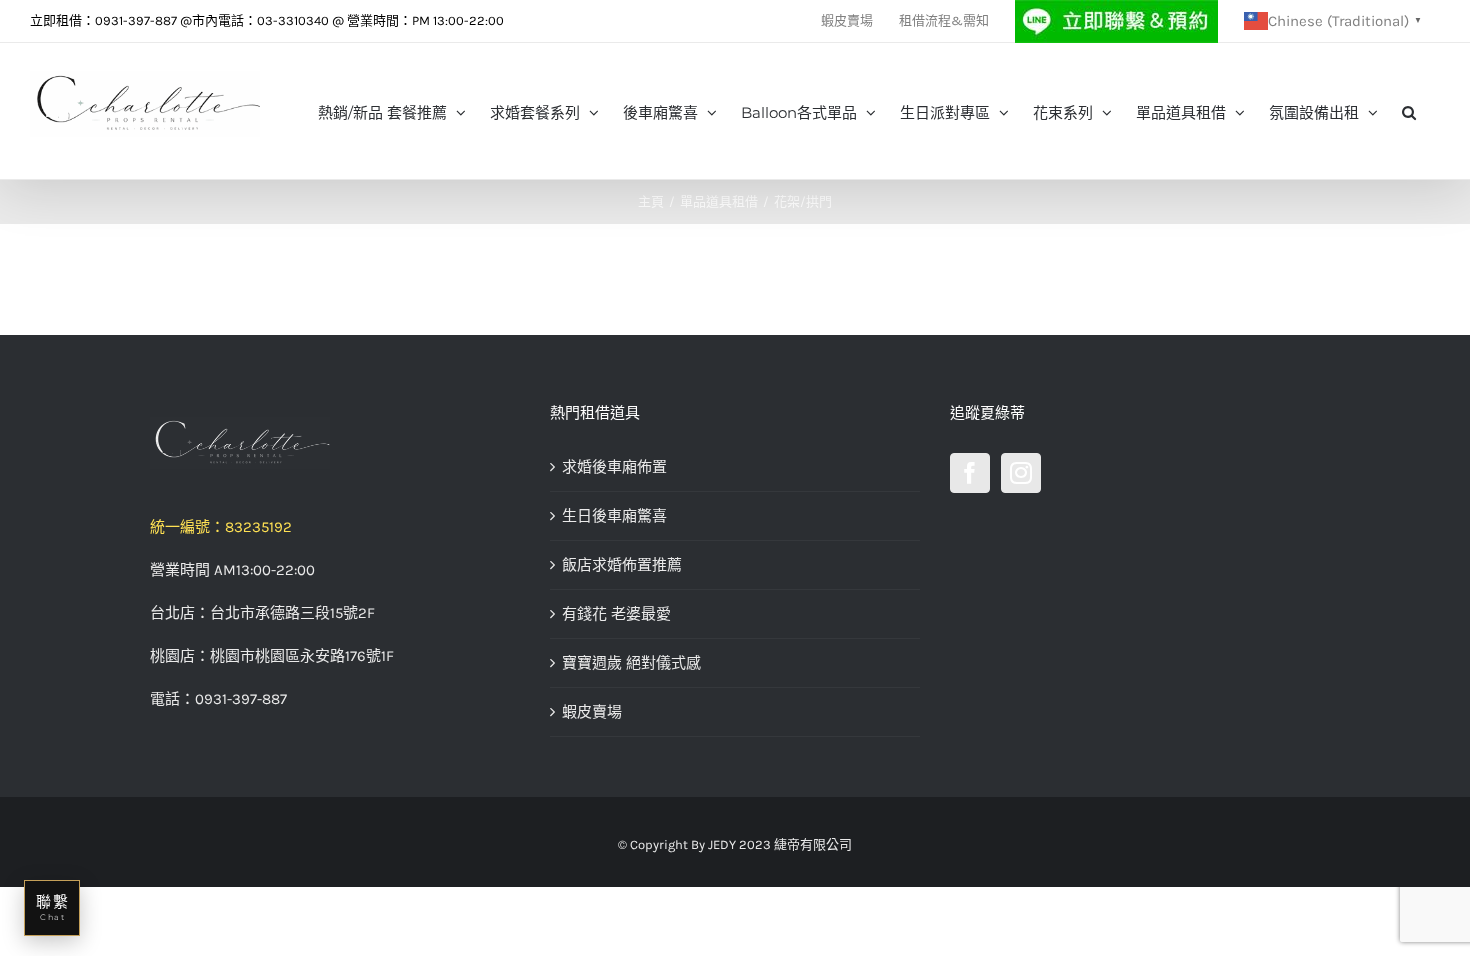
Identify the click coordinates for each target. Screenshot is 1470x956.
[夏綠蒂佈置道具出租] (335, 443)
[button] (1409, 111)
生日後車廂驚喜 (614, 516)
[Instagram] (1021, 473)
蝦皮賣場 (592, 712)
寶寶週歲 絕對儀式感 (631, 663)
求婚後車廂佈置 (614, 467)
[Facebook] (970, 473)
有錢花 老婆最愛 (616, 614)
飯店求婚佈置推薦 (622, 565)
